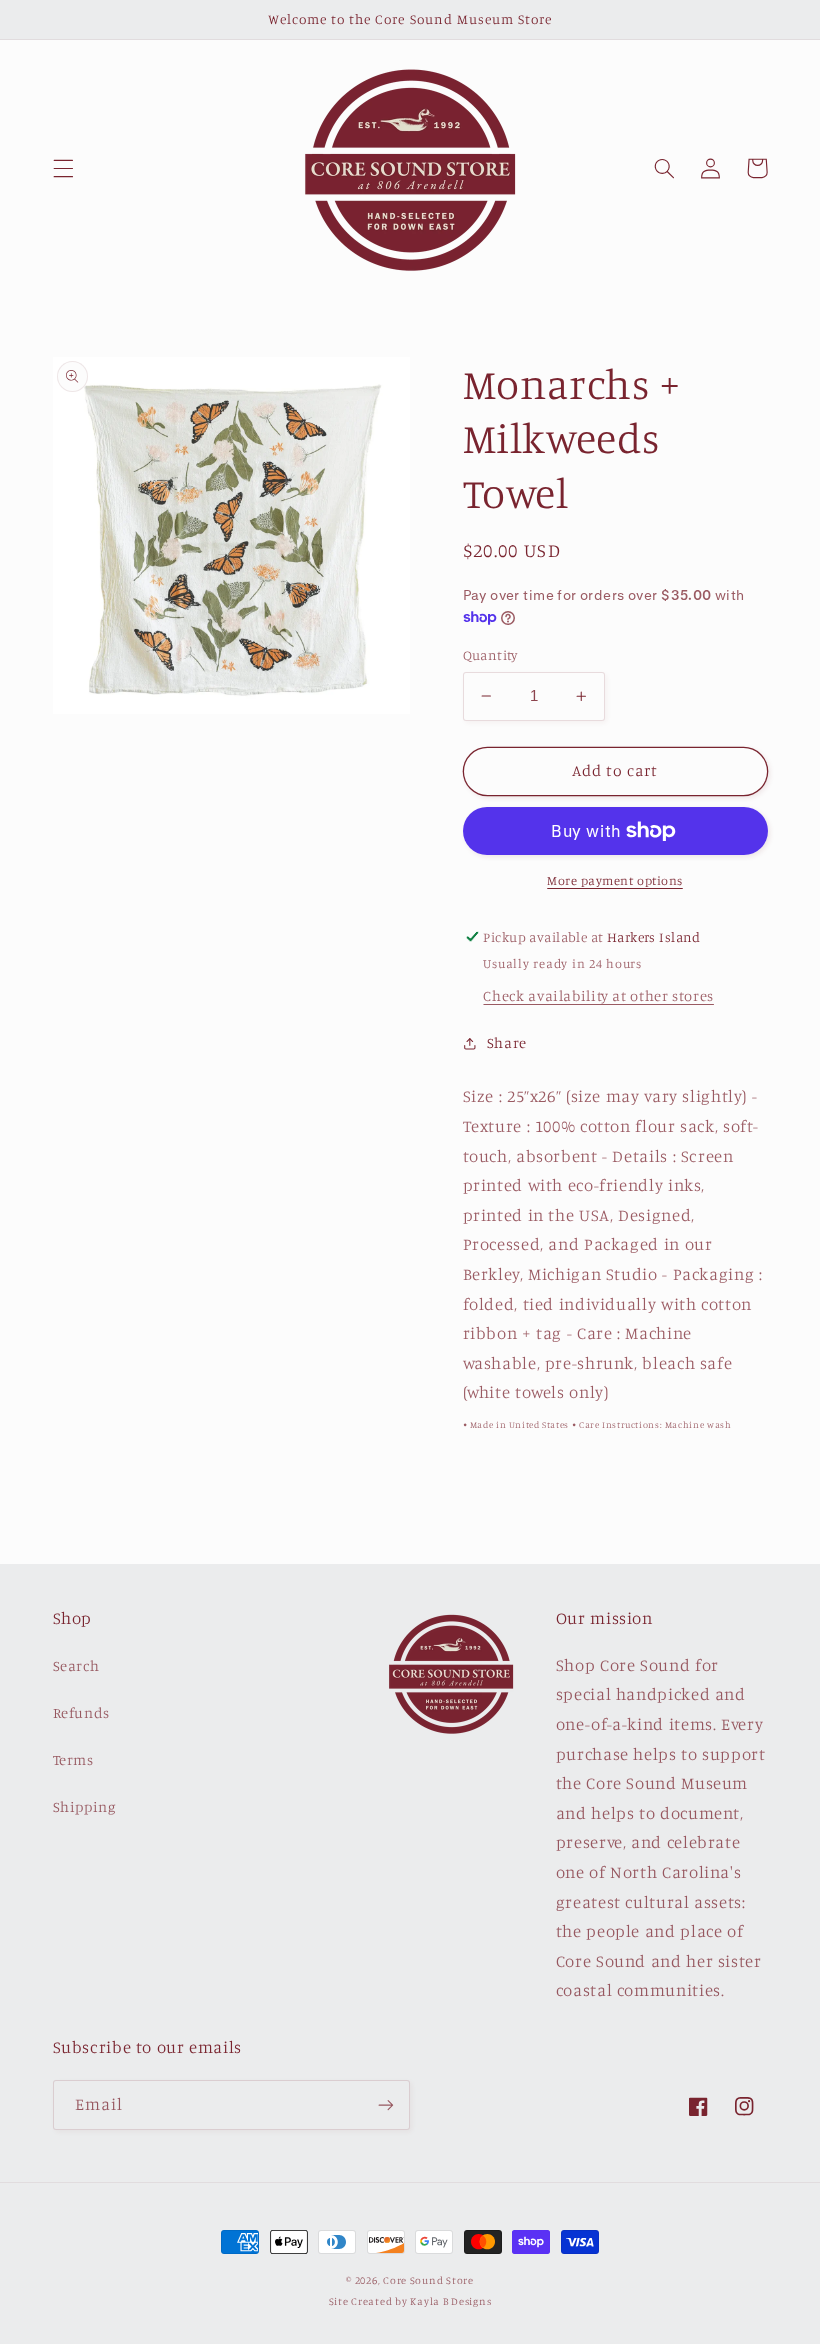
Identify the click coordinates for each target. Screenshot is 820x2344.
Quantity (490, 655)
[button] (63, 168)
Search (76, 1665)
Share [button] (507, 1042)
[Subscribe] (386, 2104)
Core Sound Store (428, 2280)
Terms (73, 1759)
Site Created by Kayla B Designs (410, 2301)
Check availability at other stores (598, 995)
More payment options (615, 880)
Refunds (81, 1712)
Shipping (84, 1806)
